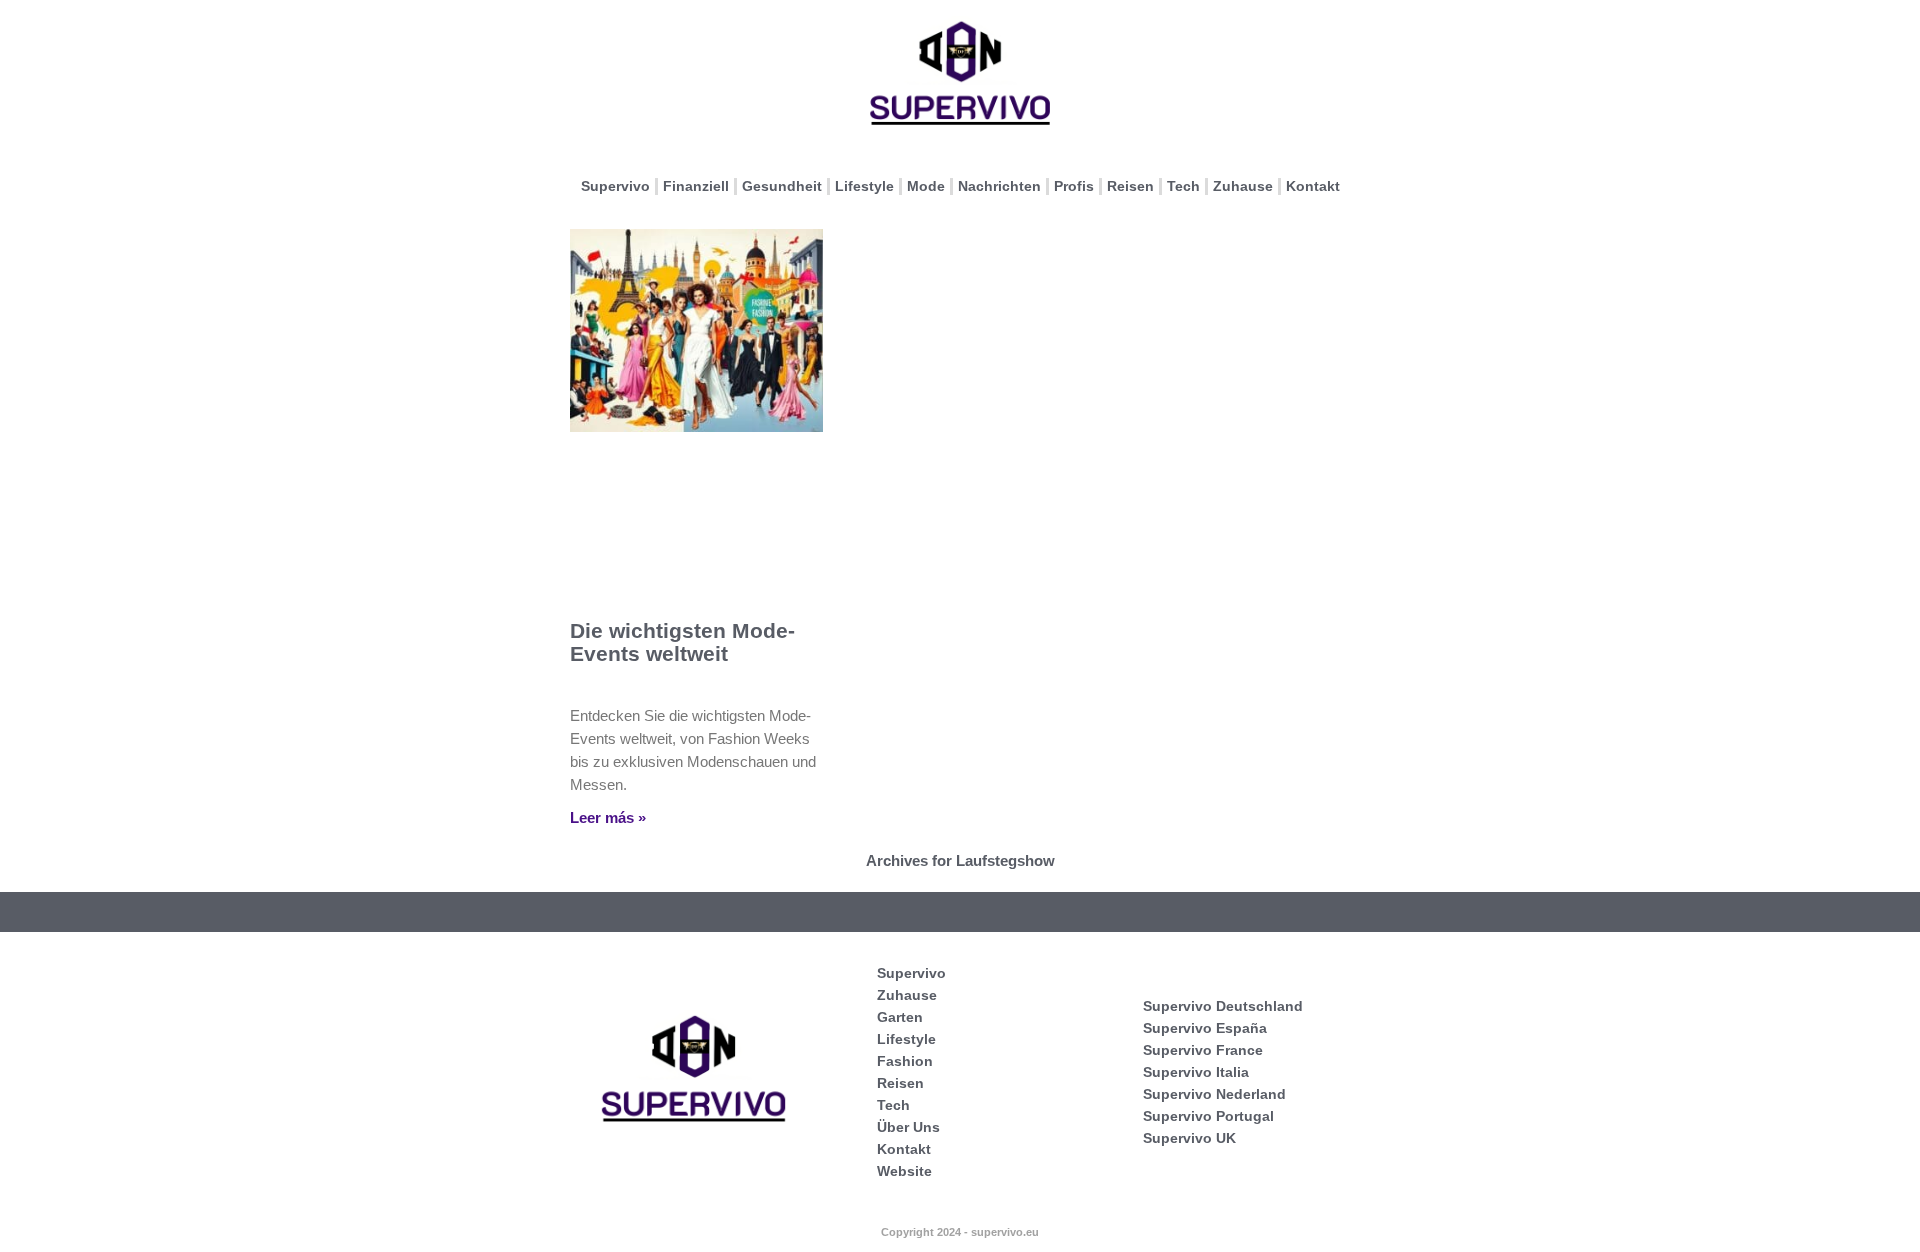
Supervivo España (1205, 1028)
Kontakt (1313, 186)
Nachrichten (999, 186)
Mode (926, 186)
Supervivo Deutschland (1223, 1006)
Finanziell (696, 186)
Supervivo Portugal (1208, 1116)
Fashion (905, 1061)
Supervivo (615, 186)
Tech (1183, 186)
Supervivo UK (1189, 1138)
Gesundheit (782, 186)
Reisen (1130, 186)
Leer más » (608, 817)
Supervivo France (1203, 1050)
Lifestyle (864, 186)
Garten (900, 1017)
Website (904, 1171)
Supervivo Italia (1196, 1072)
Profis (1074, 186)
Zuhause (1243, 186)
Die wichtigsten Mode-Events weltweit (682, 642)
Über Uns (908, 1127)
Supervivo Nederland (1214, 1094)
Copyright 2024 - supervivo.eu (960, 1232)
